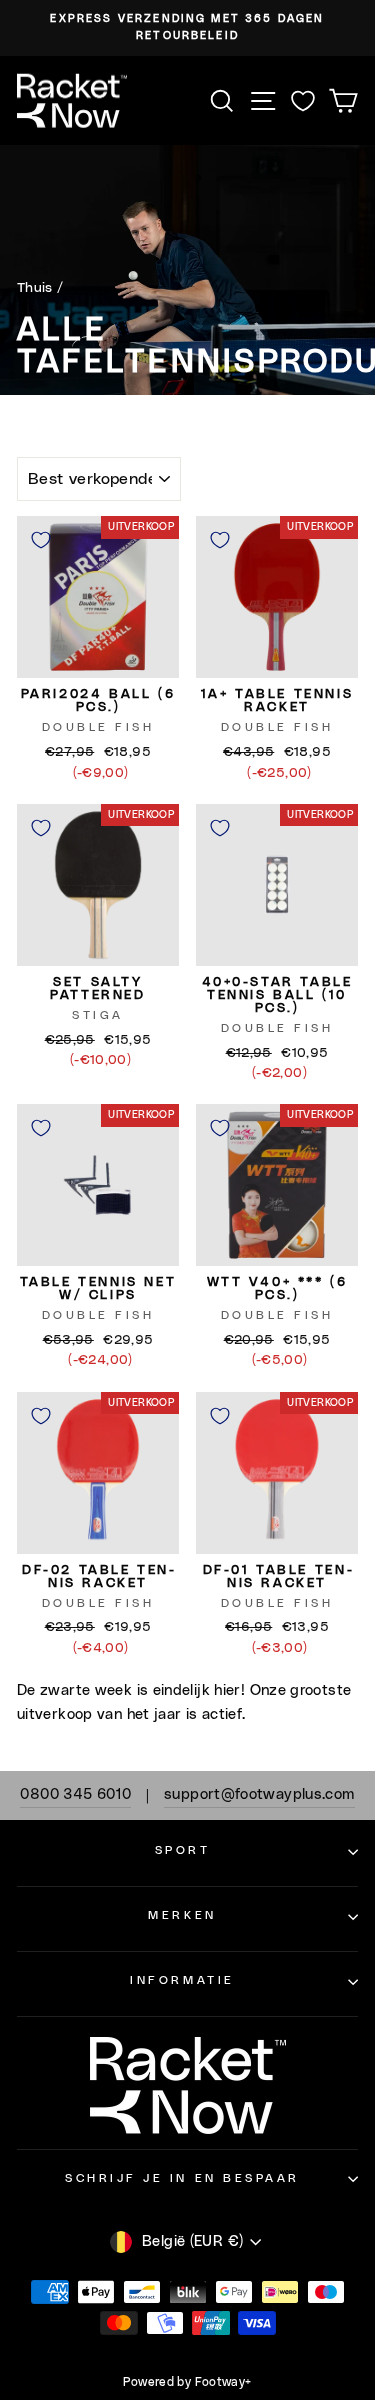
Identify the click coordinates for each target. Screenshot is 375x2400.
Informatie (182, 1980)
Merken (182, 1915)
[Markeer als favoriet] (41, 540)
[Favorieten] (303, 100)
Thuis (35, 288)
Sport (183, 1850)
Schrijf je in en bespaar (182, 2178)
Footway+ (223, 2382)
